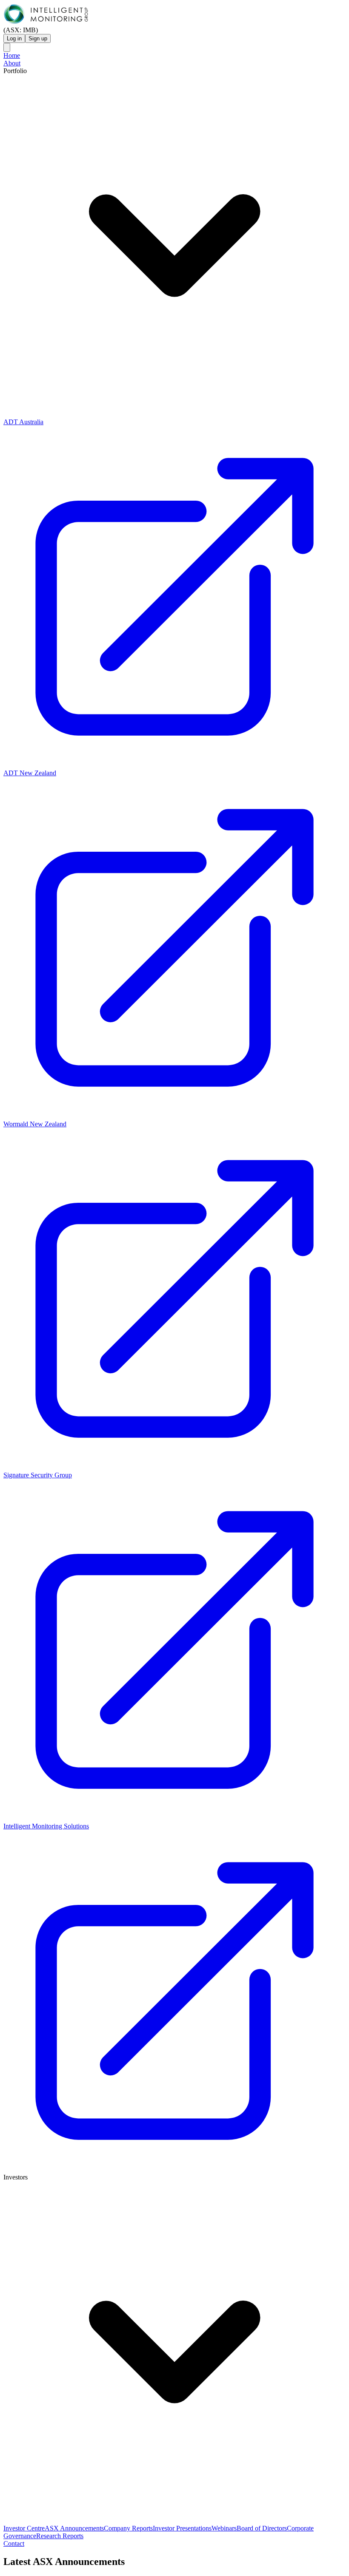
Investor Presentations (182, 2528)
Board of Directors (262, 2528)
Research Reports (60, 2536)
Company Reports (128, 2528)
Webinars (224, 2528)
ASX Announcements (74, 2528)
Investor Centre (24, 2528)
